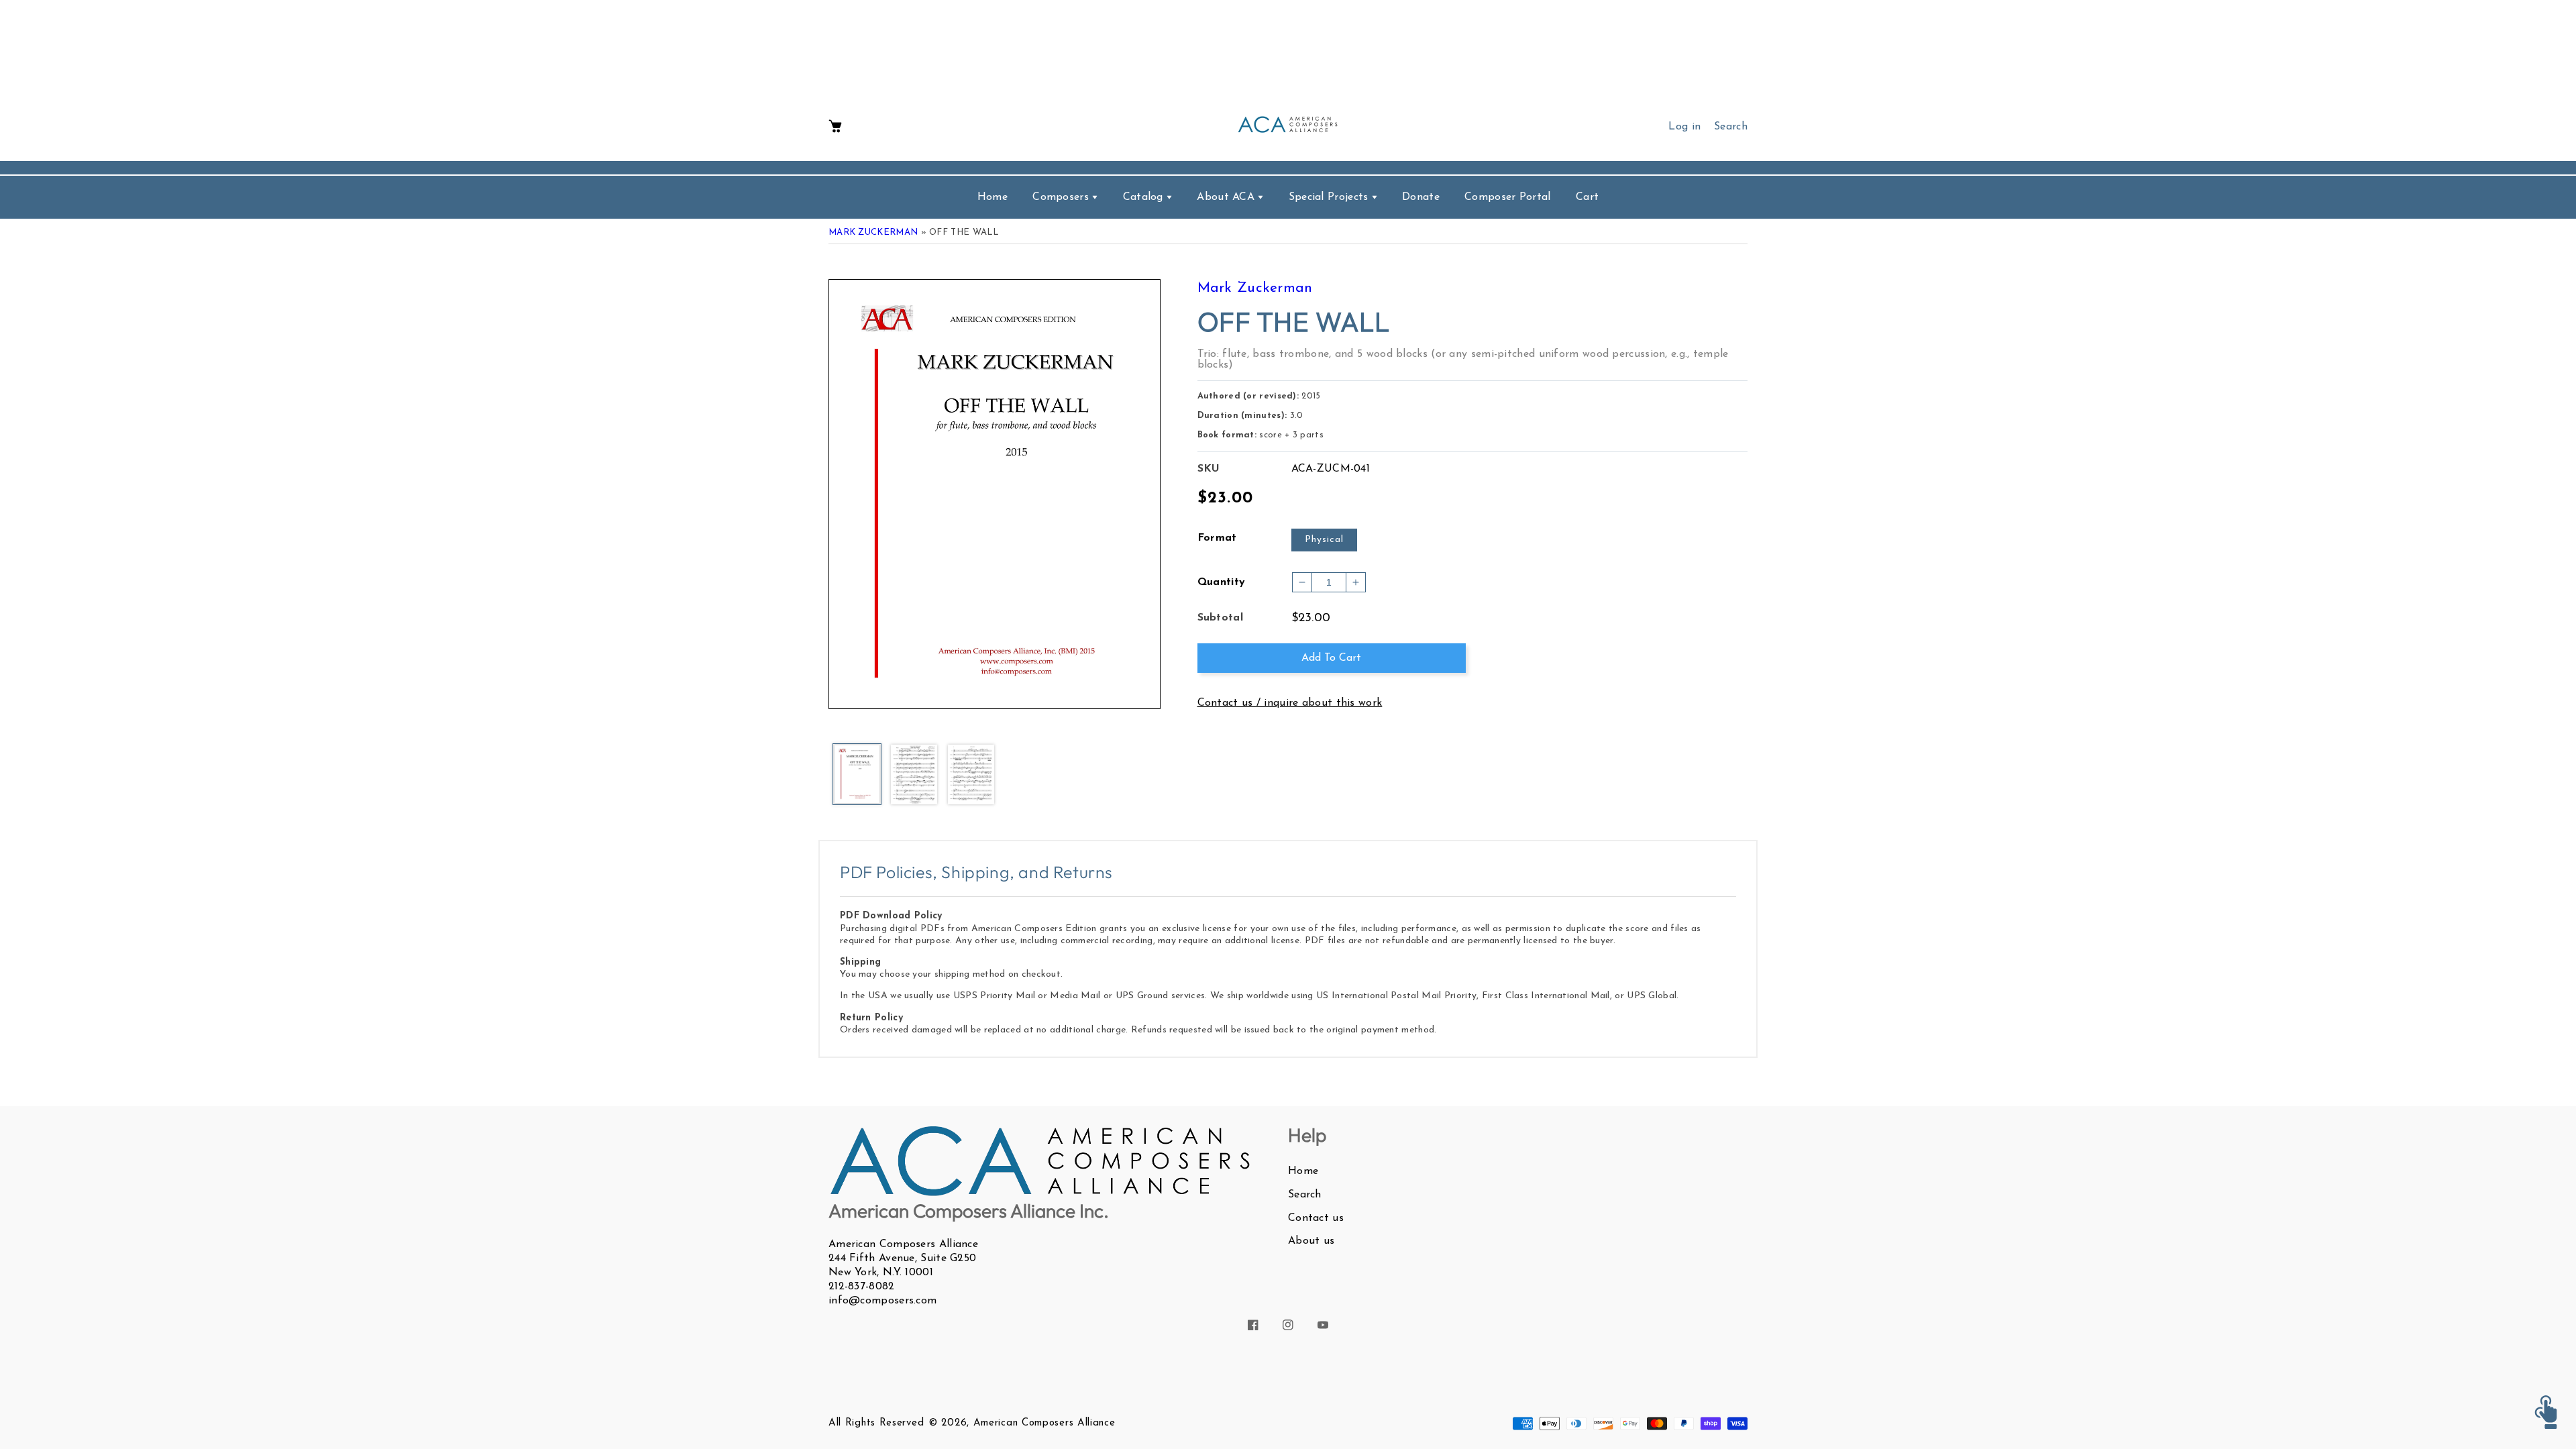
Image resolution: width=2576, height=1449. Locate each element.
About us (1311, 1241)
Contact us (1316, 1218)
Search (1305, 1195)
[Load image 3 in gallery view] (971, 775)
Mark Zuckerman (873, 232)
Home (1303, 1171)
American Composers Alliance (1044, 1423)
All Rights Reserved (876, 1423)
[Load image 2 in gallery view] (914, 775)
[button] (835, 127)
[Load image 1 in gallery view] (857, 775)
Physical (1324, 540)
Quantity (1222, 582)
